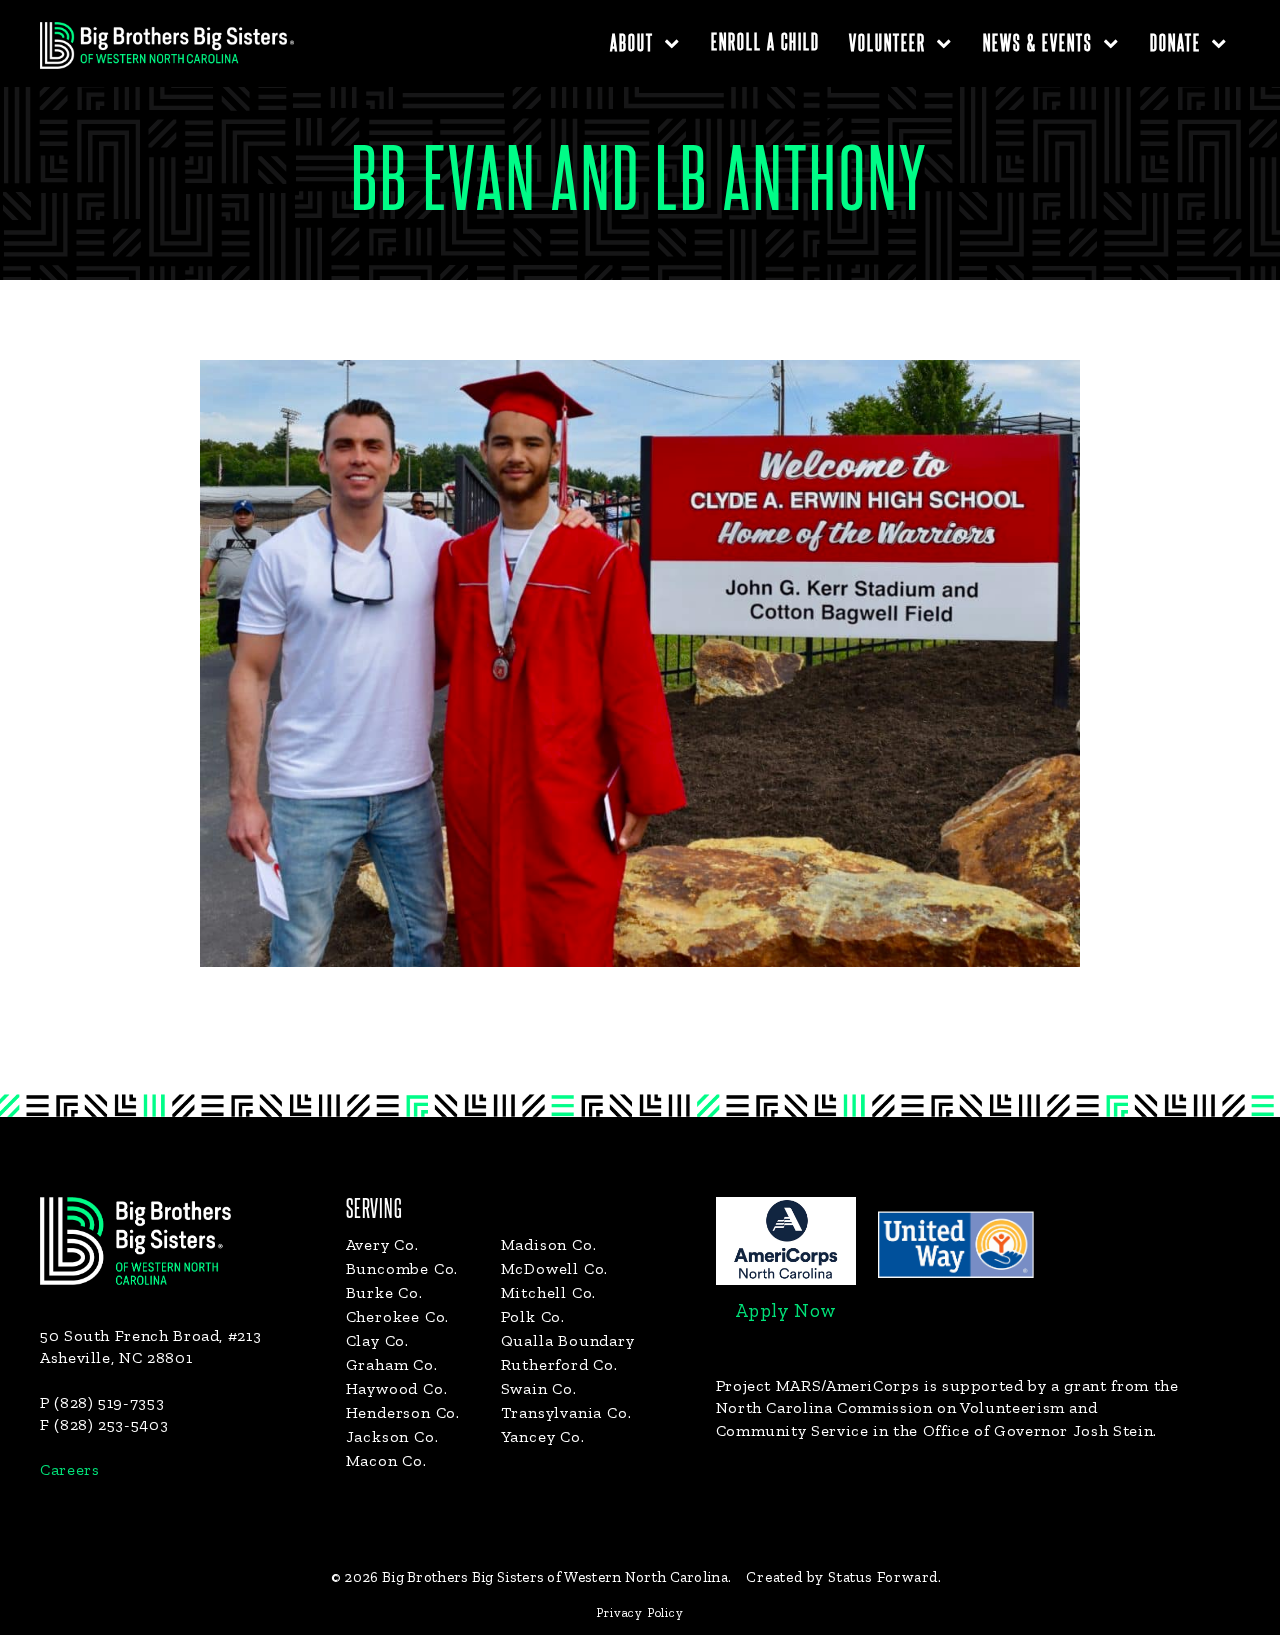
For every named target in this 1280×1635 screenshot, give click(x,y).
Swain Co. (539, 1388)
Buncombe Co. (402, 1268)
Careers (69, 1469)
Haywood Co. (397, 1388)
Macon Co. (386, 1460)
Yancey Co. (543, 1436)
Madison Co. (549, 1244)
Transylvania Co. (566, 1412)
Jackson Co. (392, 1436)
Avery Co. (382, 1244)
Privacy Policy (639, 1612)
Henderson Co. (403, 1412)
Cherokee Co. (398, 1316)
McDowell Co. (555, 1268)
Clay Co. (377, 1340)
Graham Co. (392, 1364)
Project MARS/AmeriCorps (818, 1385)
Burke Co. (384, 1292)
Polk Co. (533, 1316)
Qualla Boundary (568, 1340)
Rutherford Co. (559, 1364)
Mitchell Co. (549, 1292)
